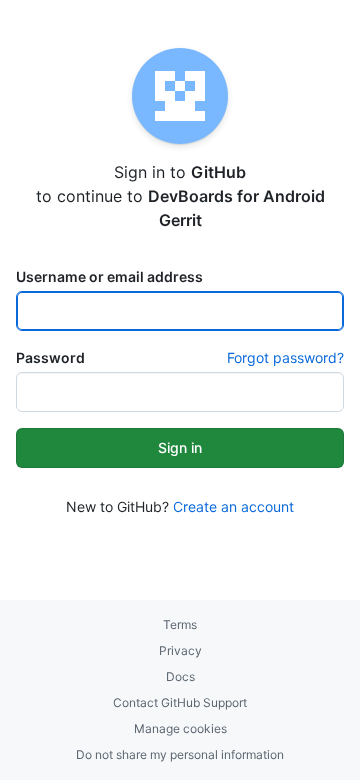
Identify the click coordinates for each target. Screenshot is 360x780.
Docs (180, 676)
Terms (180, 624)
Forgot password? (285, 357)
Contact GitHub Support (180, 702)
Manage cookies (180, 728)
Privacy (180, 650)
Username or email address (109, 276)
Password (50, 357)
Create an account (233, 506)
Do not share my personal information (180, 754)
